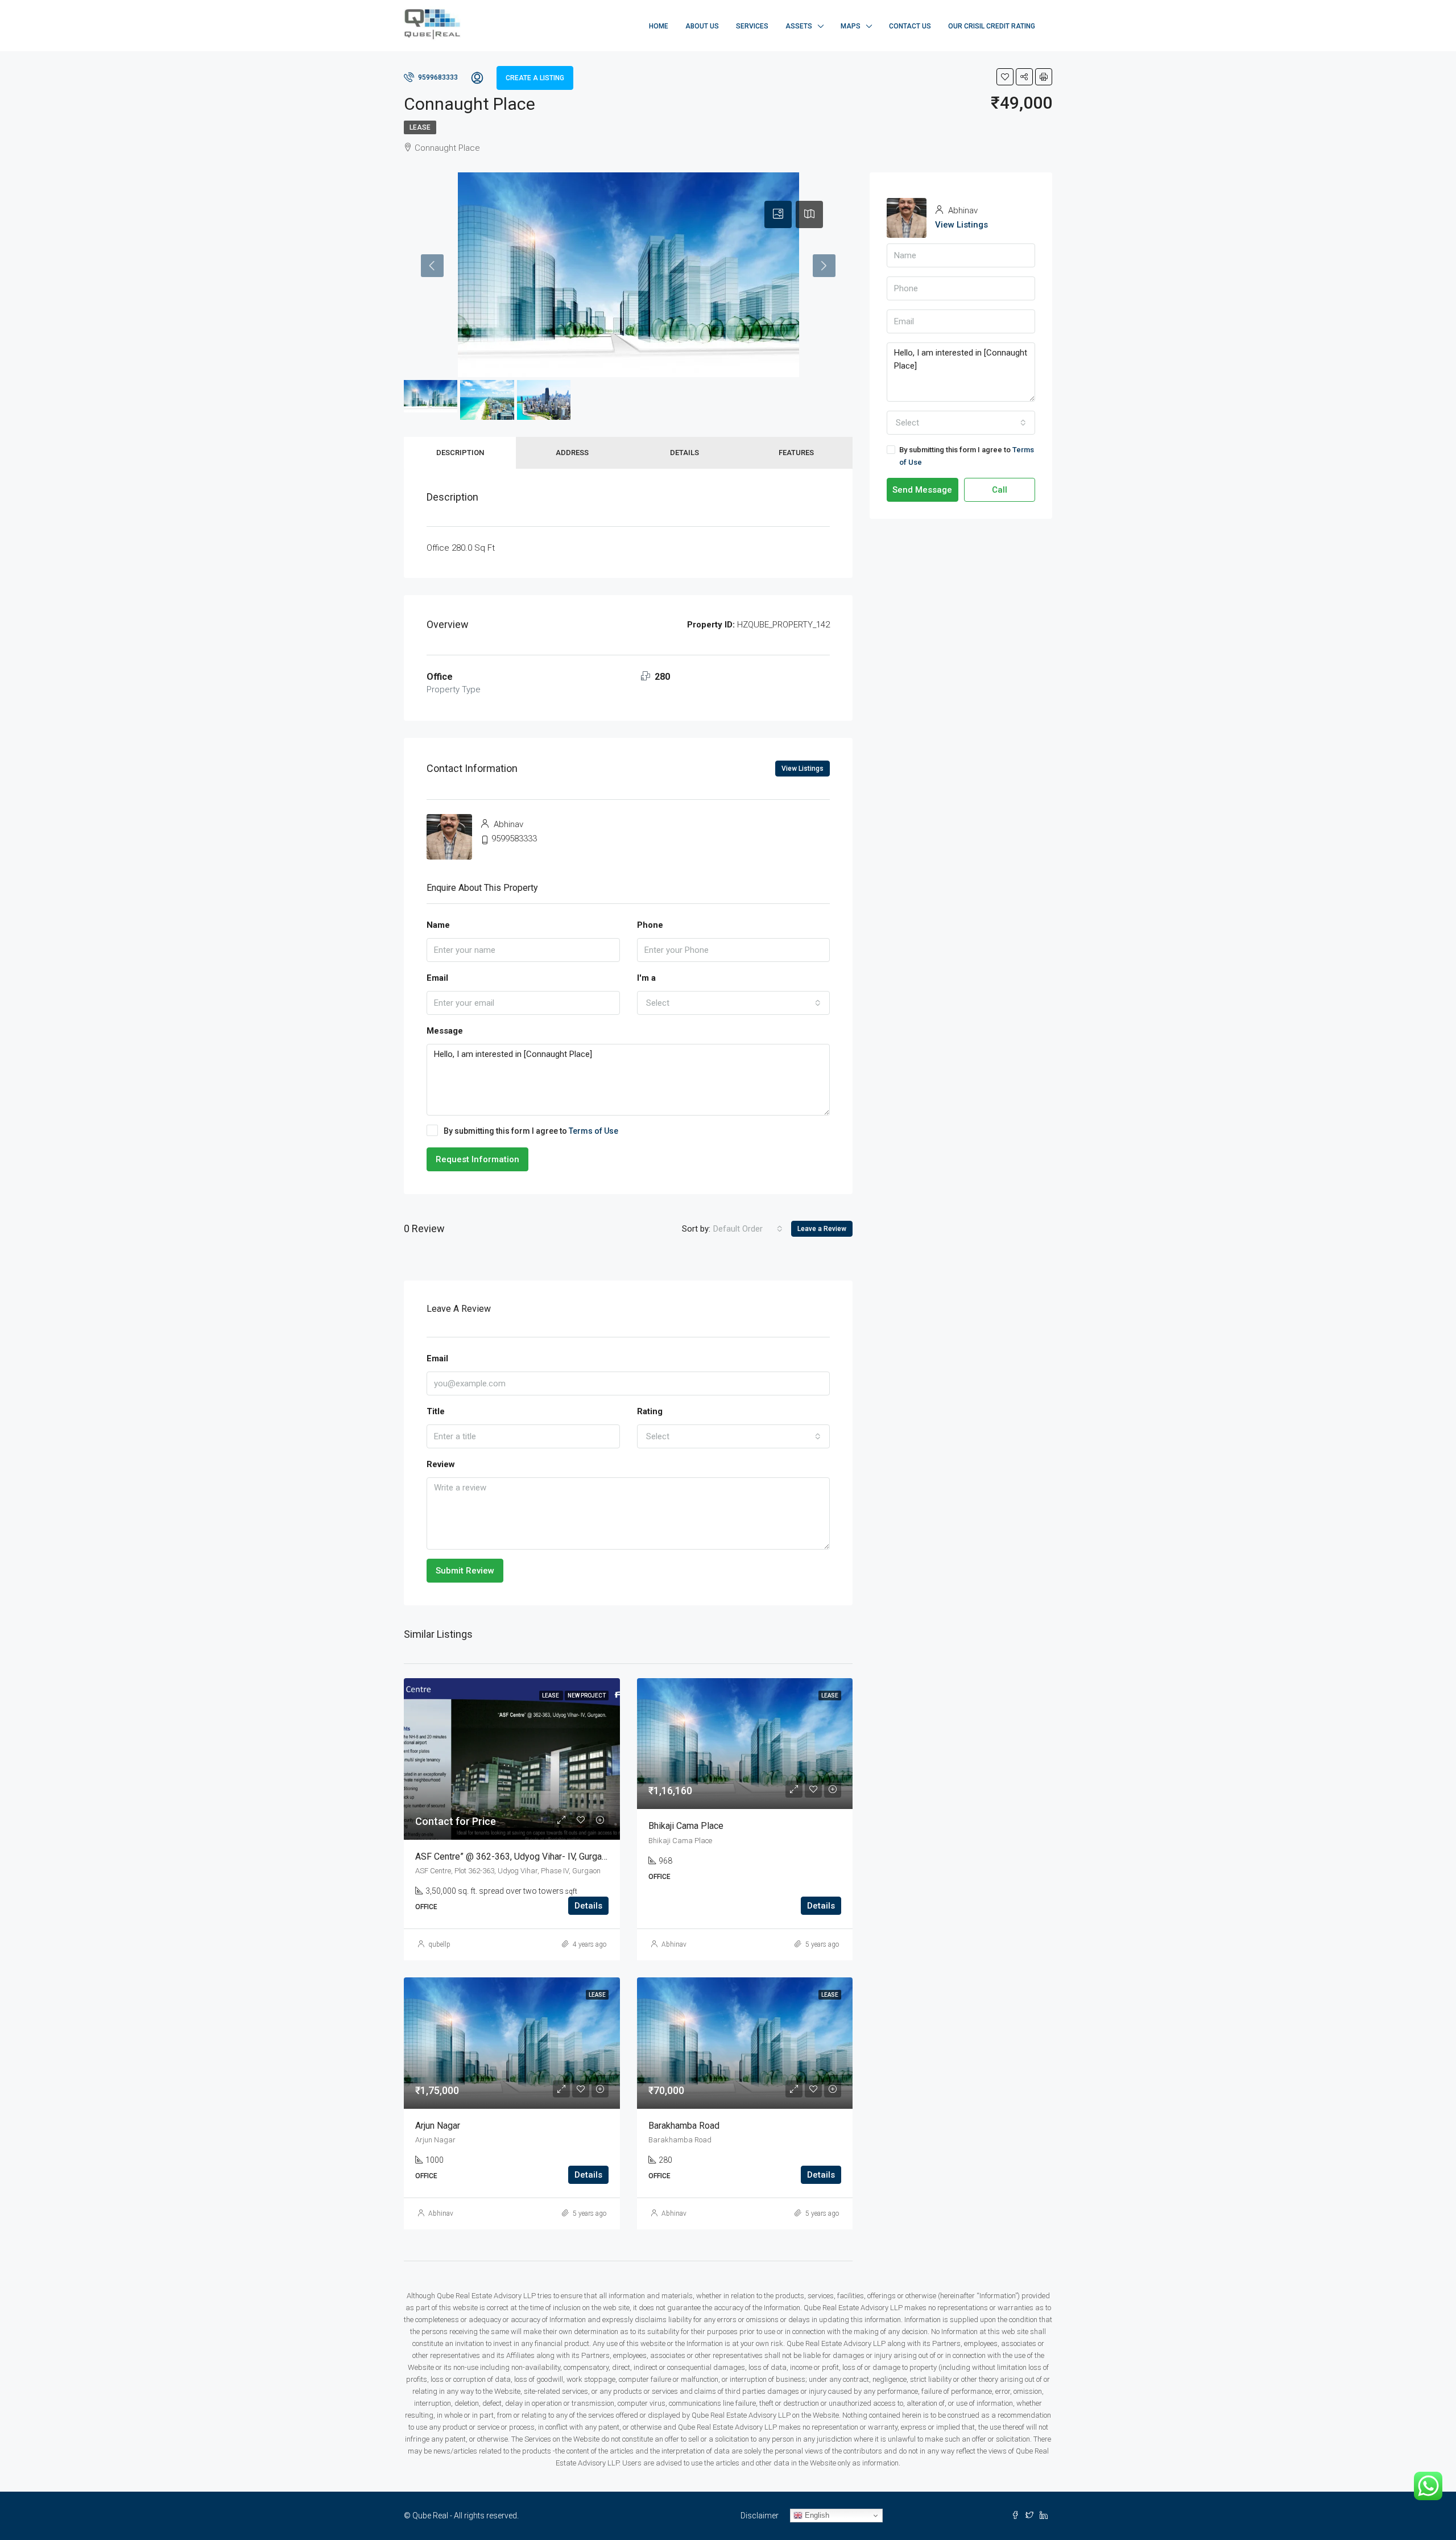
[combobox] (734, 1003)
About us (702, 26)
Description (460, 453)
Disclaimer (760, 2516)
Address (572, 453)
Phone (650, 925)
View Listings (803, 769)
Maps (851, 26)
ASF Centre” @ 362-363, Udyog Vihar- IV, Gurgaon (513, 1857)
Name (438, 925)
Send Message (922, 490)
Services (752, 26)
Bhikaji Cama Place (686, 1826)
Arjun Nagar (438, 2126)
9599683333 (437, 77)
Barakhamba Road (684, 2126)
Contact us (910, 26)
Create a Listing (535, 78)
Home (659, 26)
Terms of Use (593, 1131)
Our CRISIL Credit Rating (992, 26)
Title (436, 1411)
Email (437, 978)
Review (441, 1464)
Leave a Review (822, 1229)
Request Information (477, 1159)
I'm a (646, 978)
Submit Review (465, 1571)
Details (684, 453)
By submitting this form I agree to (531, 1131)
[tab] (778, 214)
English (816, 2515)
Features (796, 453)
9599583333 (514, 839)
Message (445, 1031)
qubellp (439, 1944)
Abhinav (674, 1944)
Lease (420, 127)
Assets (799, 26)
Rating (650, 1411)
